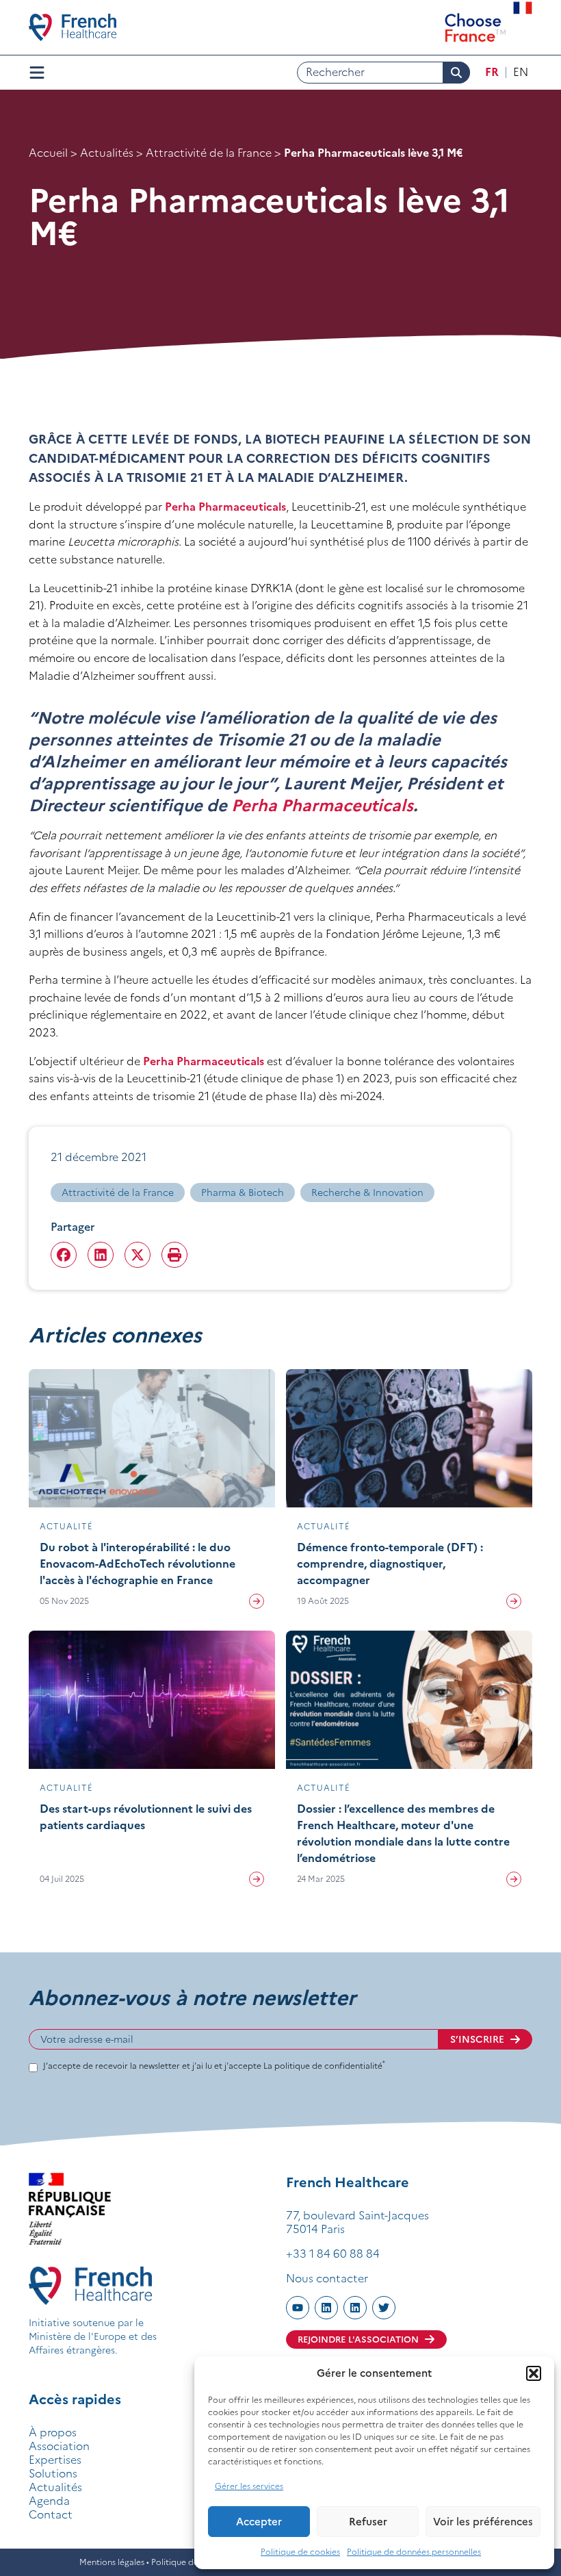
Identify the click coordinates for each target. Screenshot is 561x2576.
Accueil (48, 153)
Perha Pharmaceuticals (225, 507)
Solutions (53, 2473)
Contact (51, 2514)
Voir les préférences (483, 2522)
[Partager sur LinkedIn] (101, 1255)
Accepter (259, 2522)
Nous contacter (327, 2278)
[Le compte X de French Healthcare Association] (384, 2308)
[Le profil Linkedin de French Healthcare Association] (355, 2308)
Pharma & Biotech (243, 1193)
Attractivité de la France (209, 153)
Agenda (49, 2501)
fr (492, 72)
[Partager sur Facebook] (64, 1255)
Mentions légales (112, 2562)
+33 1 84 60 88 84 (333, 2254)
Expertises (55, 2460)
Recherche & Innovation (367, 1193)
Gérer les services (249, 2486)
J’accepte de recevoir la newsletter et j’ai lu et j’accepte (214, 2066)
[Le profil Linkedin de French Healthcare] (326, 2308)
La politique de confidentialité (324, 2066)
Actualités (107, 153)
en (521, 72)
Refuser (368, 2522)
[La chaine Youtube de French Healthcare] (298, 2308)
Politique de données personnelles (414, 2552)
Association (59, 2446)
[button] (534, 2373)
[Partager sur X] (138, 1255)
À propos (53, 2432)
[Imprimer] (174, 1255)
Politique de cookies (300, 2552)
